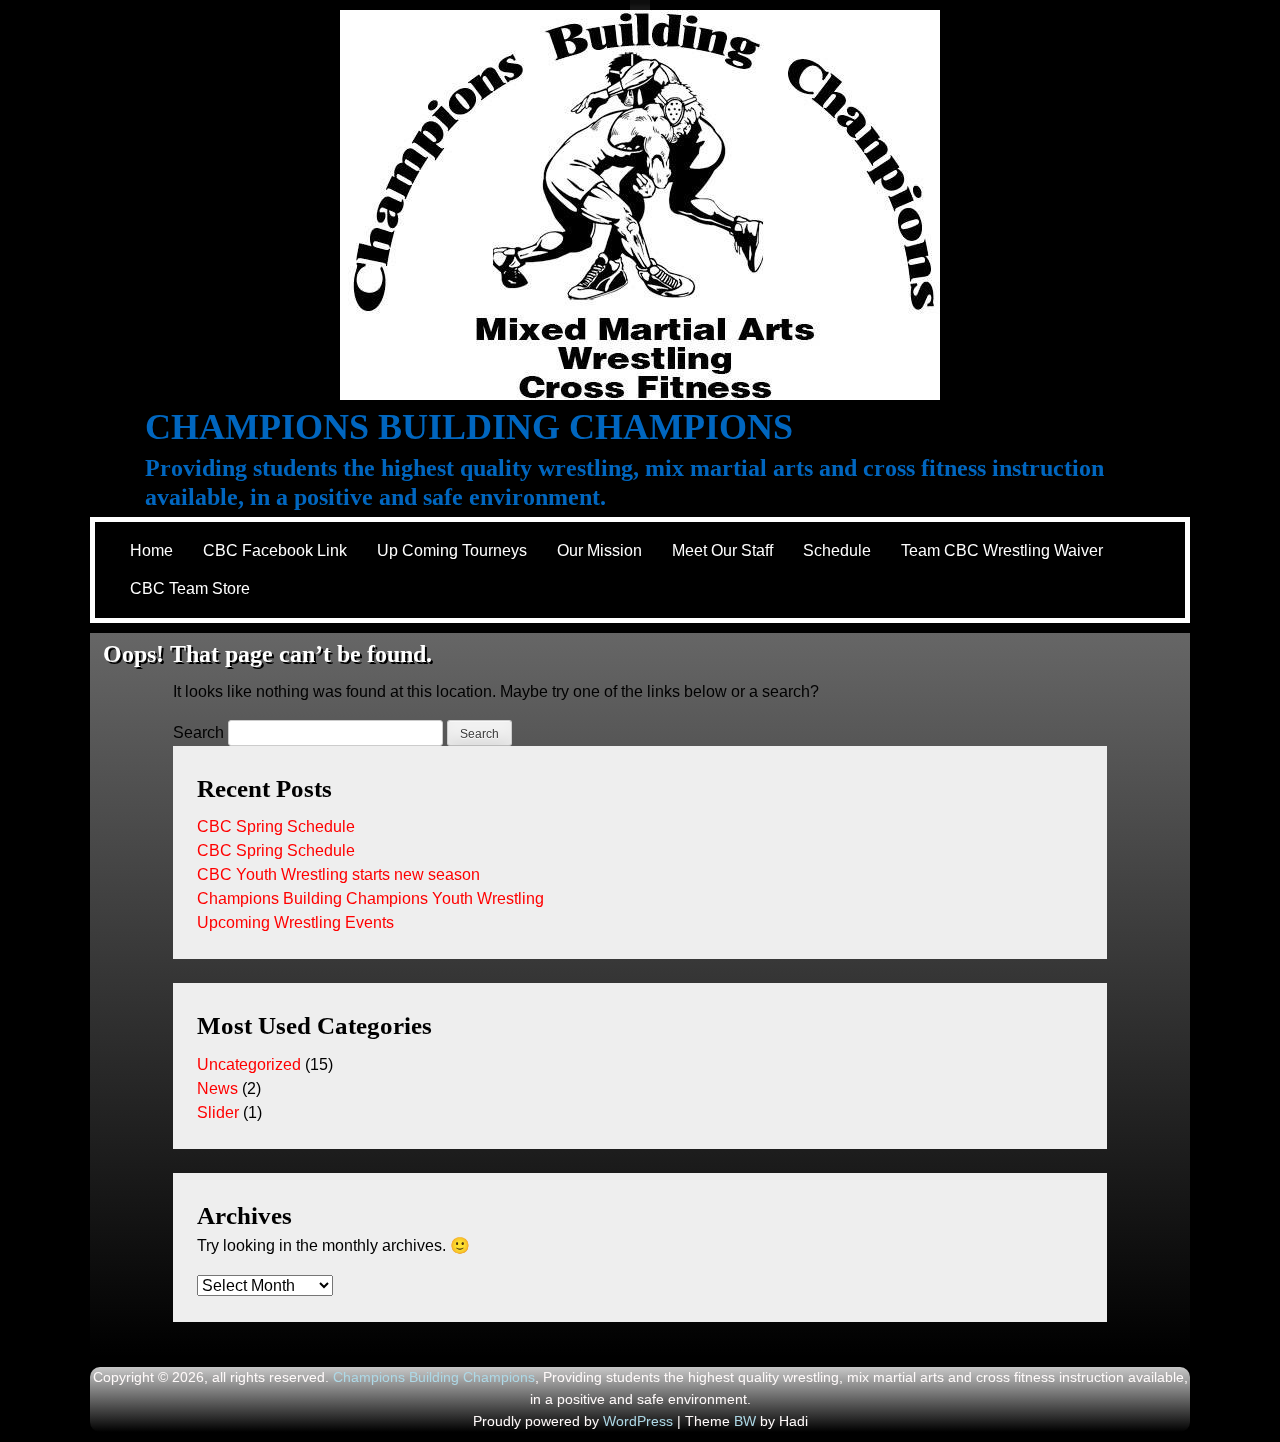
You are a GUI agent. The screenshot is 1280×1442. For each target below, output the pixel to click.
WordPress (638, 1421)
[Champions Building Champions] (640, 205)
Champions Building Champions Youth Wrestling (370, 898)
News (217, 1088)
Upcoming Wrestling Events (295, 922)
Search (198, 732)
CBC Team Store (190, 588)
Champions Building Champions (469, 427)
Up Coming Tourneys (452, 550)
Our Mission (599, 550)
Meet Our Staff (722, 550)
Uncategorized (249, 1064)
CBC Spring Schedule (276, 826)
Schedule (837, 550)
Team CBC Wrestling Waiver (1002, 550)
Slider (218, 1112)
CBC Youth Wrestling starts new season (338, 874)
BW (745, 1421)
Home (151, 550)
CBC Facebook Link (275, 550)
